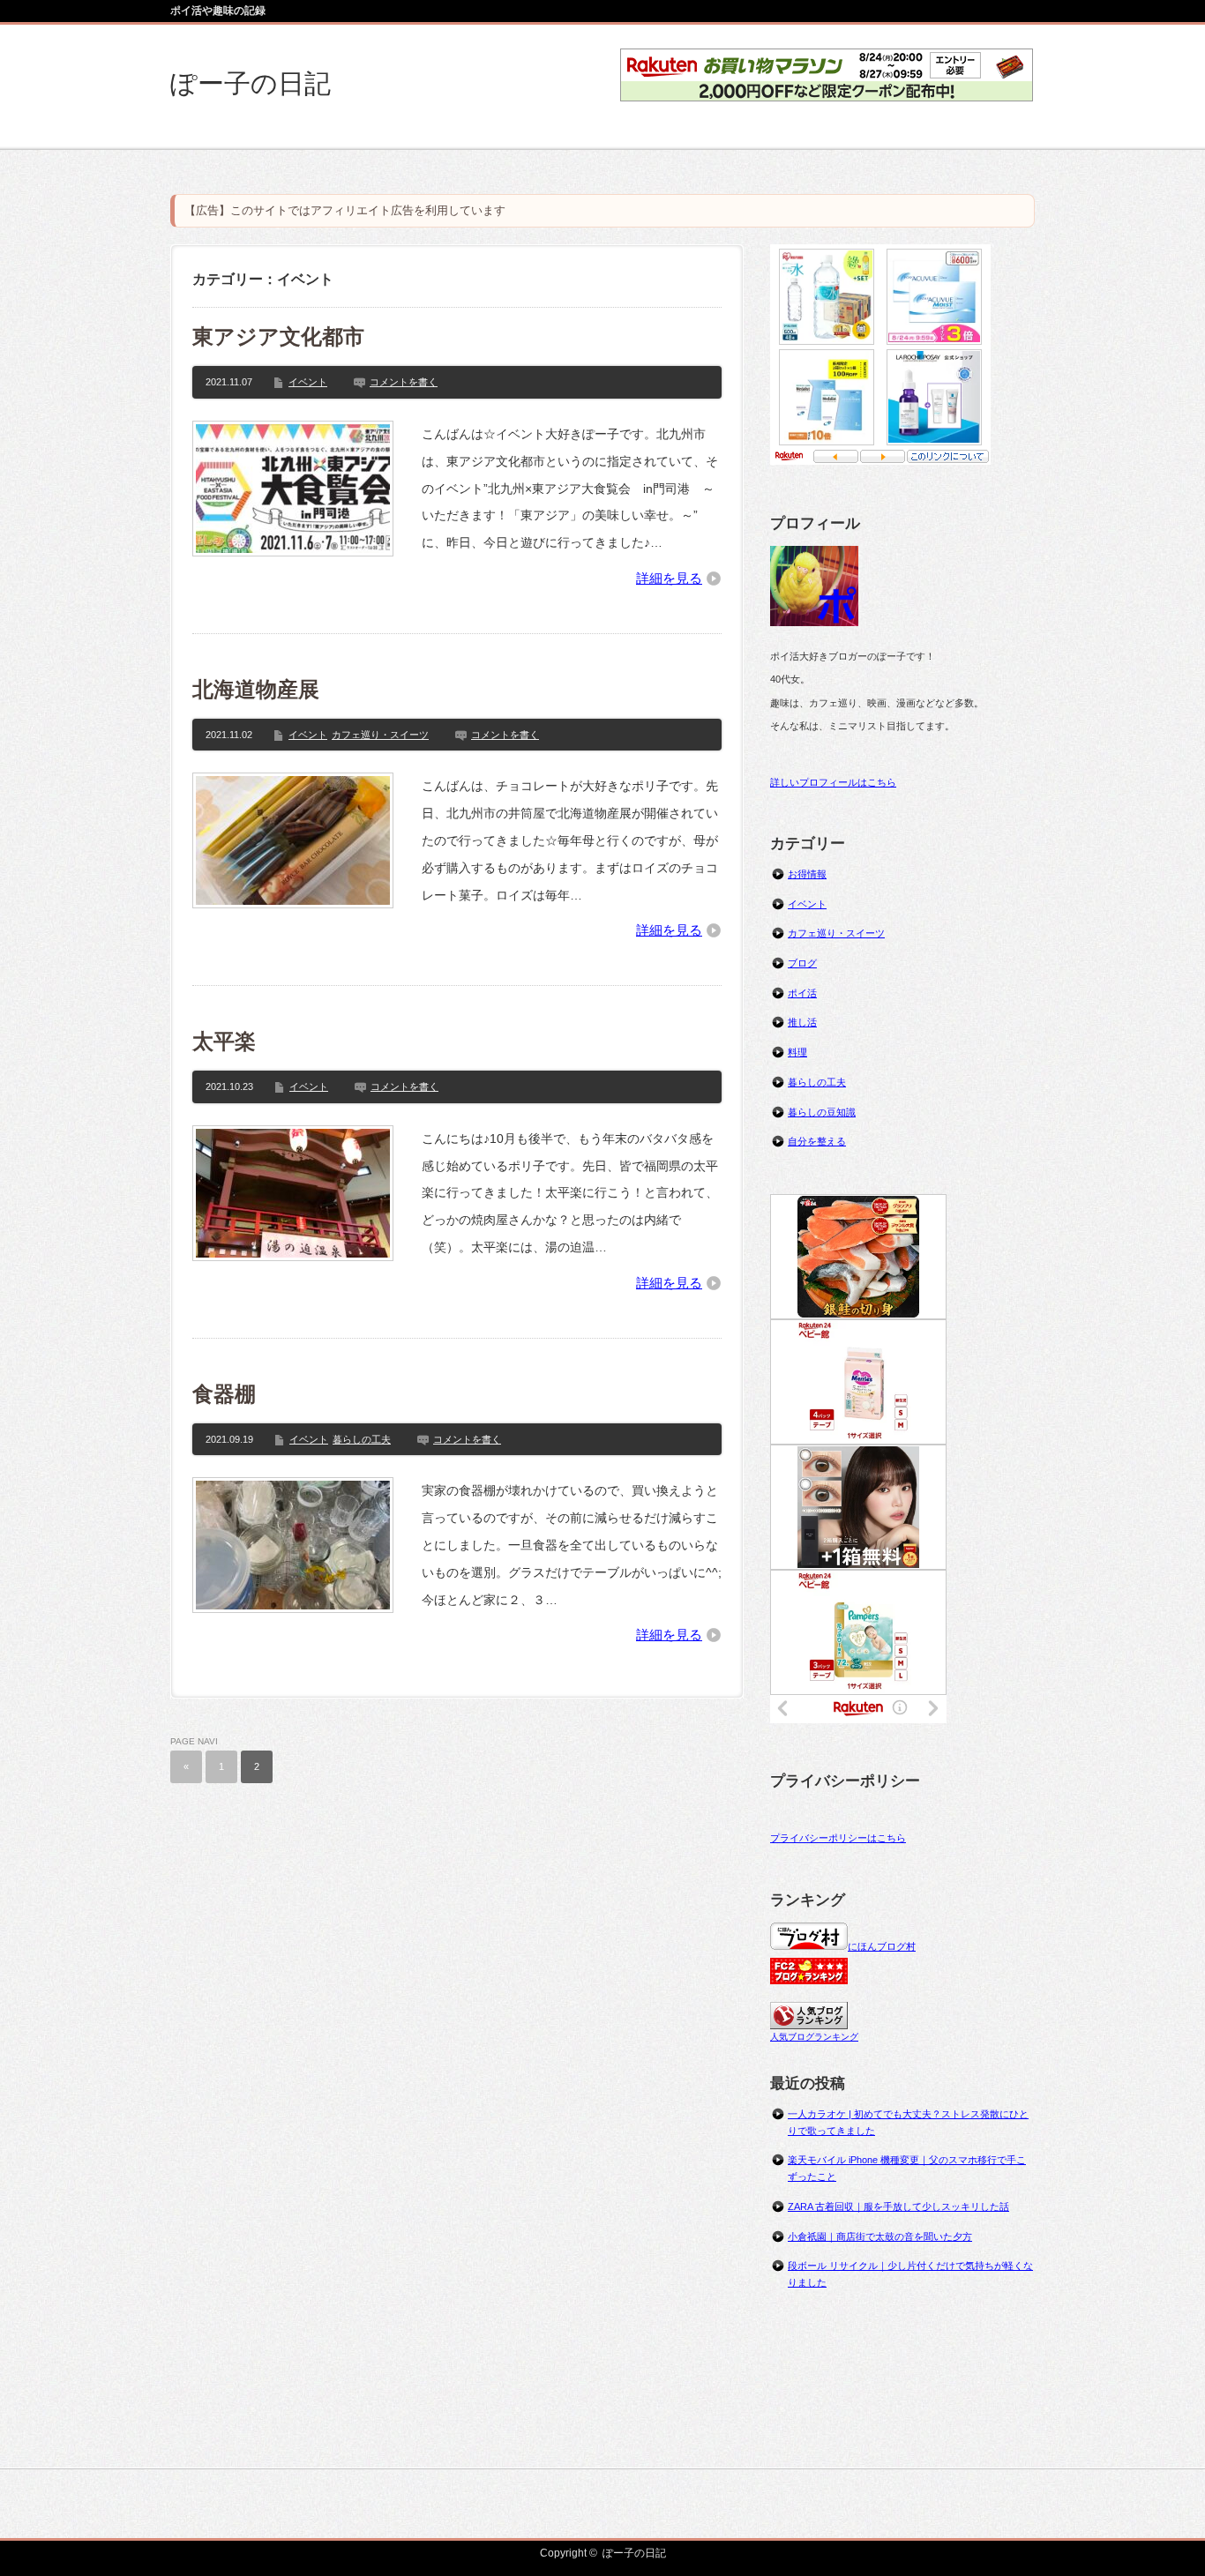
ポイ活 (802, 993)
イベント (308, 382)
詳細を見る (669, 578)
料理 (797, 1052)
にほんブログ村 (882, 1946)
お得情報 (807, 874)
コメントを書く (404, 382)
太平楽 (224, 1041)
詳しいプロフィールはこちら (833, 782)
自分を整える (817, 1141)
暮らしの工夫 (362, 1439)
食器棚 (224, 1394)
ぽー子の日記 (251, 83)
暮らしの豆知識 (822, 1112)
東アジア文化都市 (278, 336)
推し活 (802, 1022)
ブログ (802, 963)
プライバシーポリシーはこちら (838, 1838)
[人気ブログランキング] (809, 2026)
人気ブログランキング (814, 2037)
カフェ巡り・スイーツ (380, 735)
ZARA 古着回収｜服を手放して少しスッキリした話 (898, 2206)
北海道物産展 (256, 689)
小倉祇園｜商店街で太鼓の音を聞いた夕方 (880, 2236)
